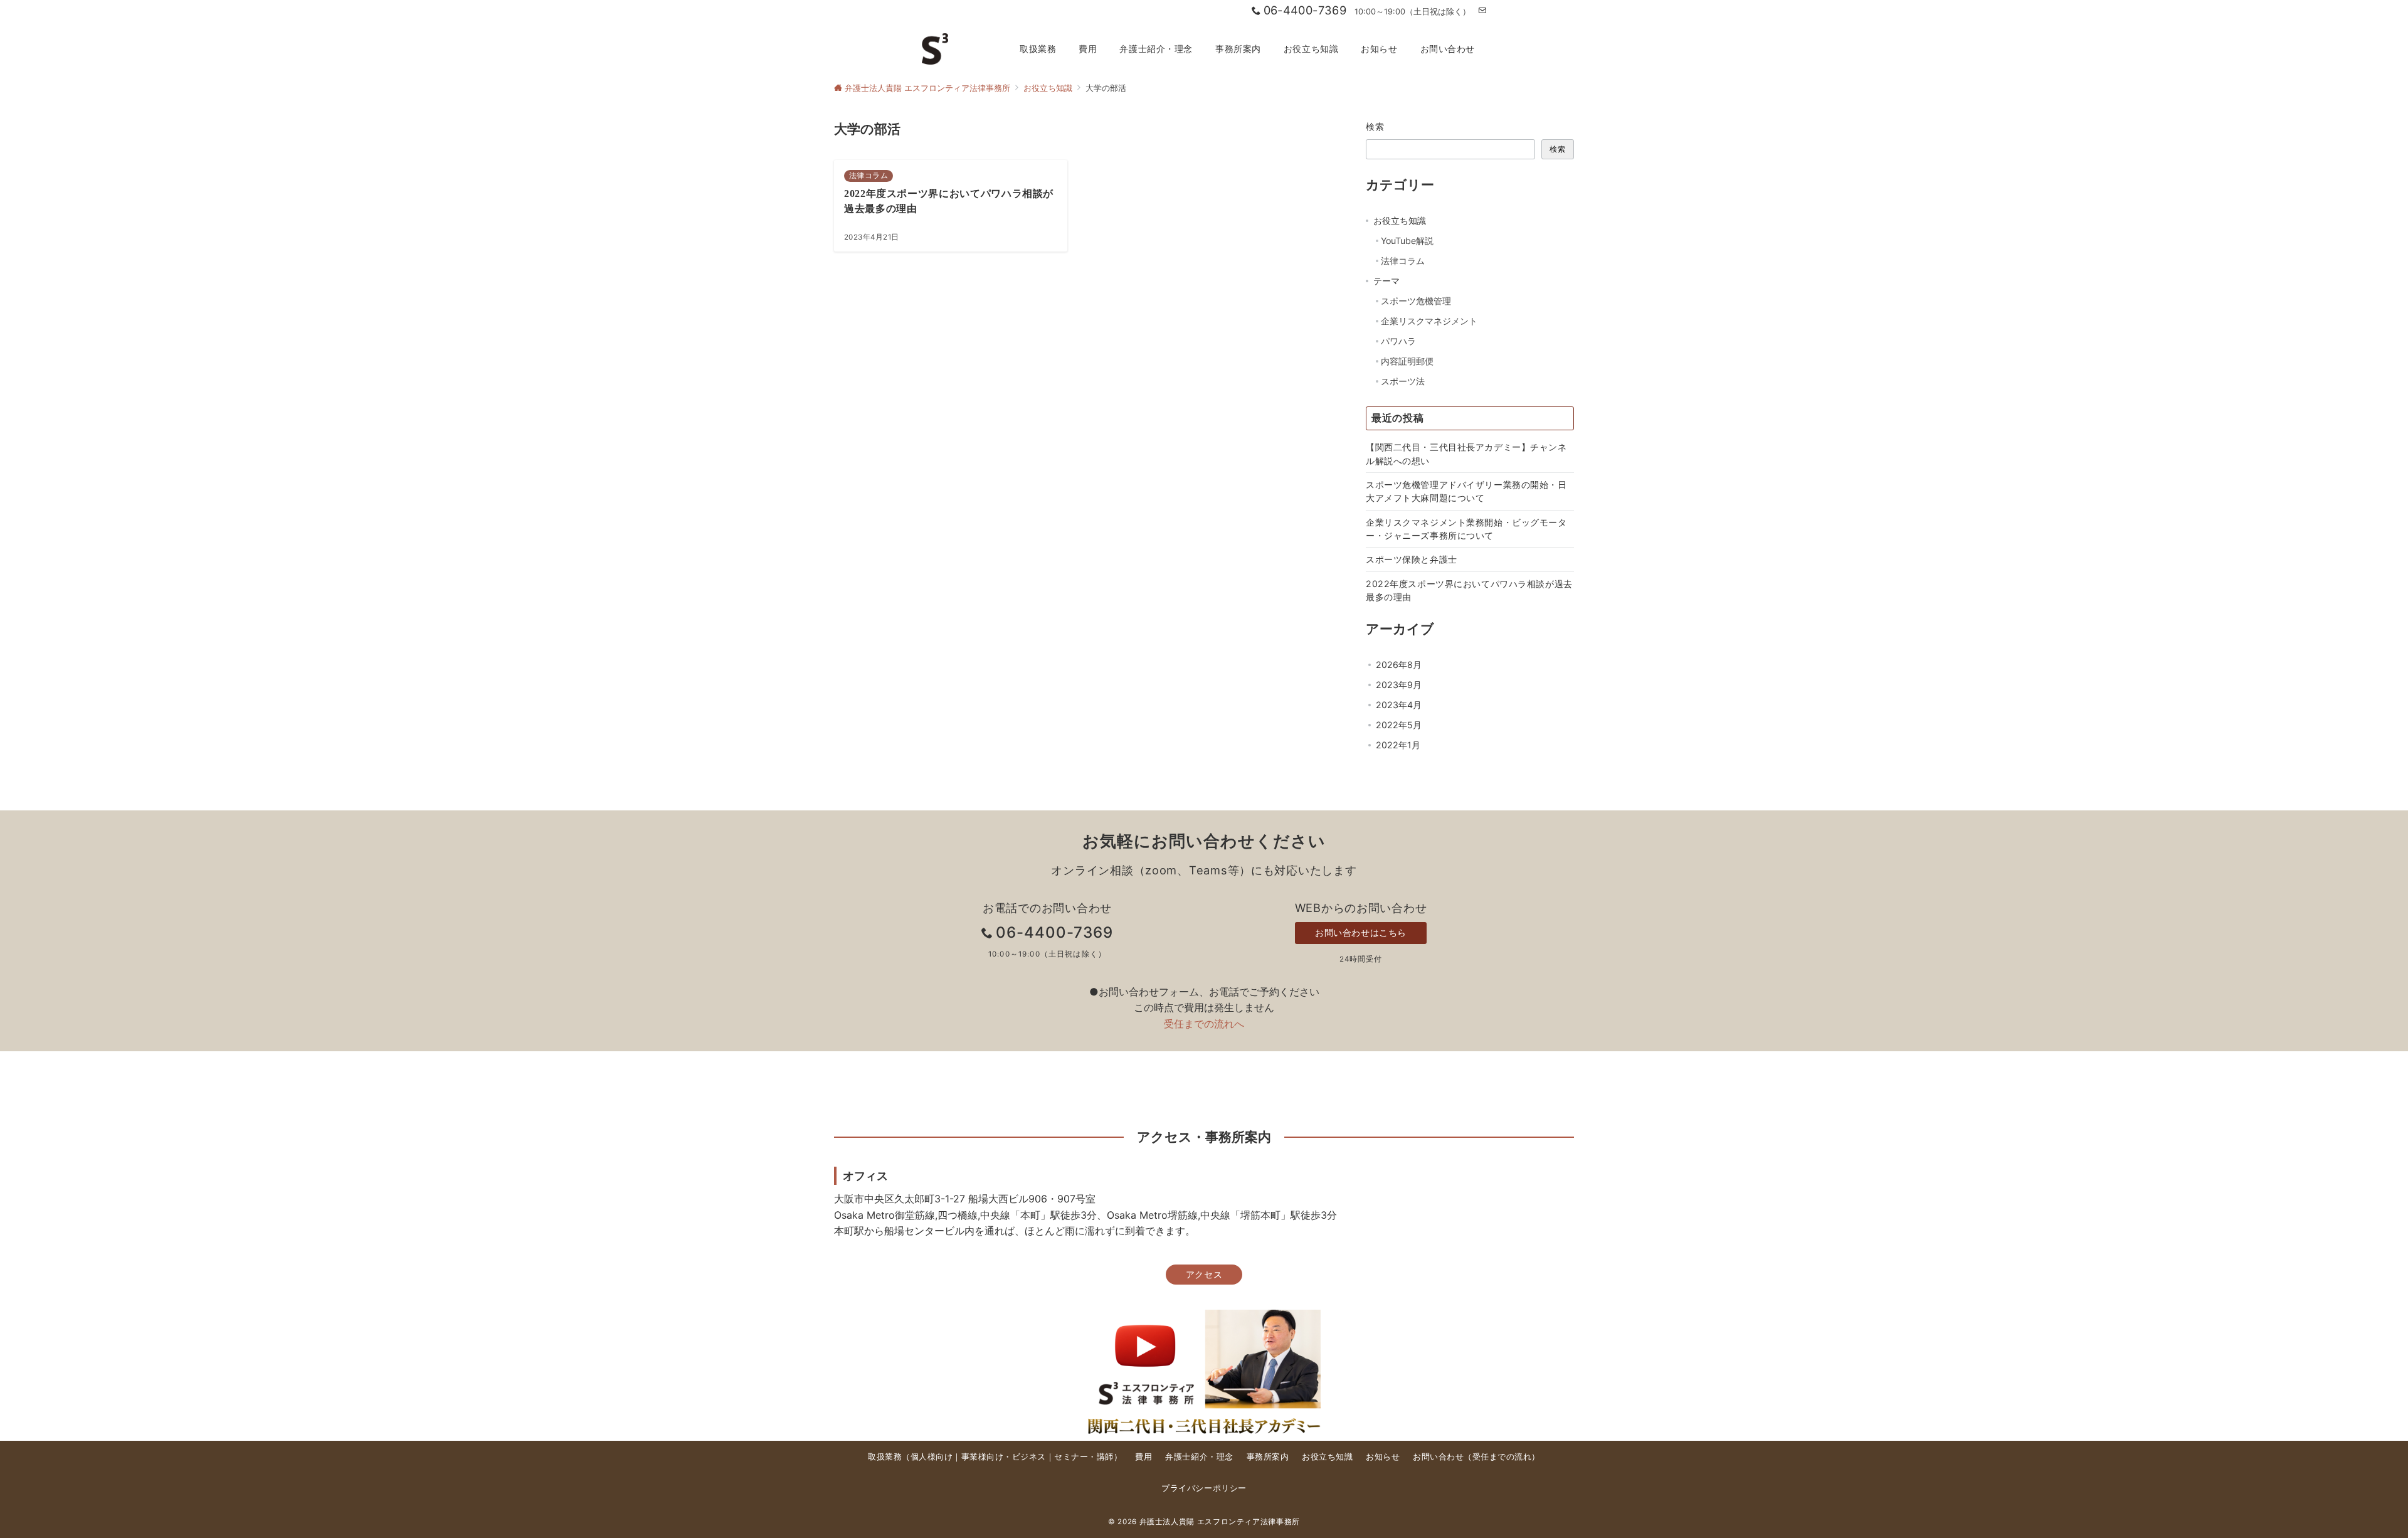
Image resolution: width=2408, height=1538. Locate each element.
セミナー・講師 (1084, 1457)
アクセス (1204, 1274)
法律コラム (1403, 261)
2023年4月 (1399, 705)
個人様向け (932, 1457)
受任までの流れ (1502, 1457)
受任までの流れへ (1204, 1024)
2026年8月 (1399, 665)
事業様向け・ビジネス (1004, 1457)
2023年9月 (1399, 685)
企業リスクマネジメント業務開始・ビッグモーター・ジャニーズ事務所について (1466, 529)
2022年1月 (1398, 745)
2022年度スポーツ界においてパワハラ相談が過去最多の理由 (1469, 590)
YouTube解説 (1407, 241)
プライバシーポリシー (1204, 1488)
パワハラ (1398, 341)
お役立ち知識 (1400, 220)
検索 (1376, 126)
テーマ (1386, 281)
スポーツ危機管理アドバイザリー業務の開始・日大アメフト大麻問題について (1466, 491)
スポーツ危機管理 (1416, 301)
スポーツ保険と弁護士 (1412, 559)
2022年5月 (1399, 725)
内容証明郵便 (1407, 361)
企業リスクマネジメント (1429, 321)
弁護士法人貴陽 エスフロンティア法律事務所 (1220, 1522)
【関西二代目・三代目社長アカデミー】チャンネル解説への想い (1466, 453)
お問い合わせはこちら (1361, 932)
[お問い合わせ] (1482, 11)
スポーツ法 (1403, 381)
